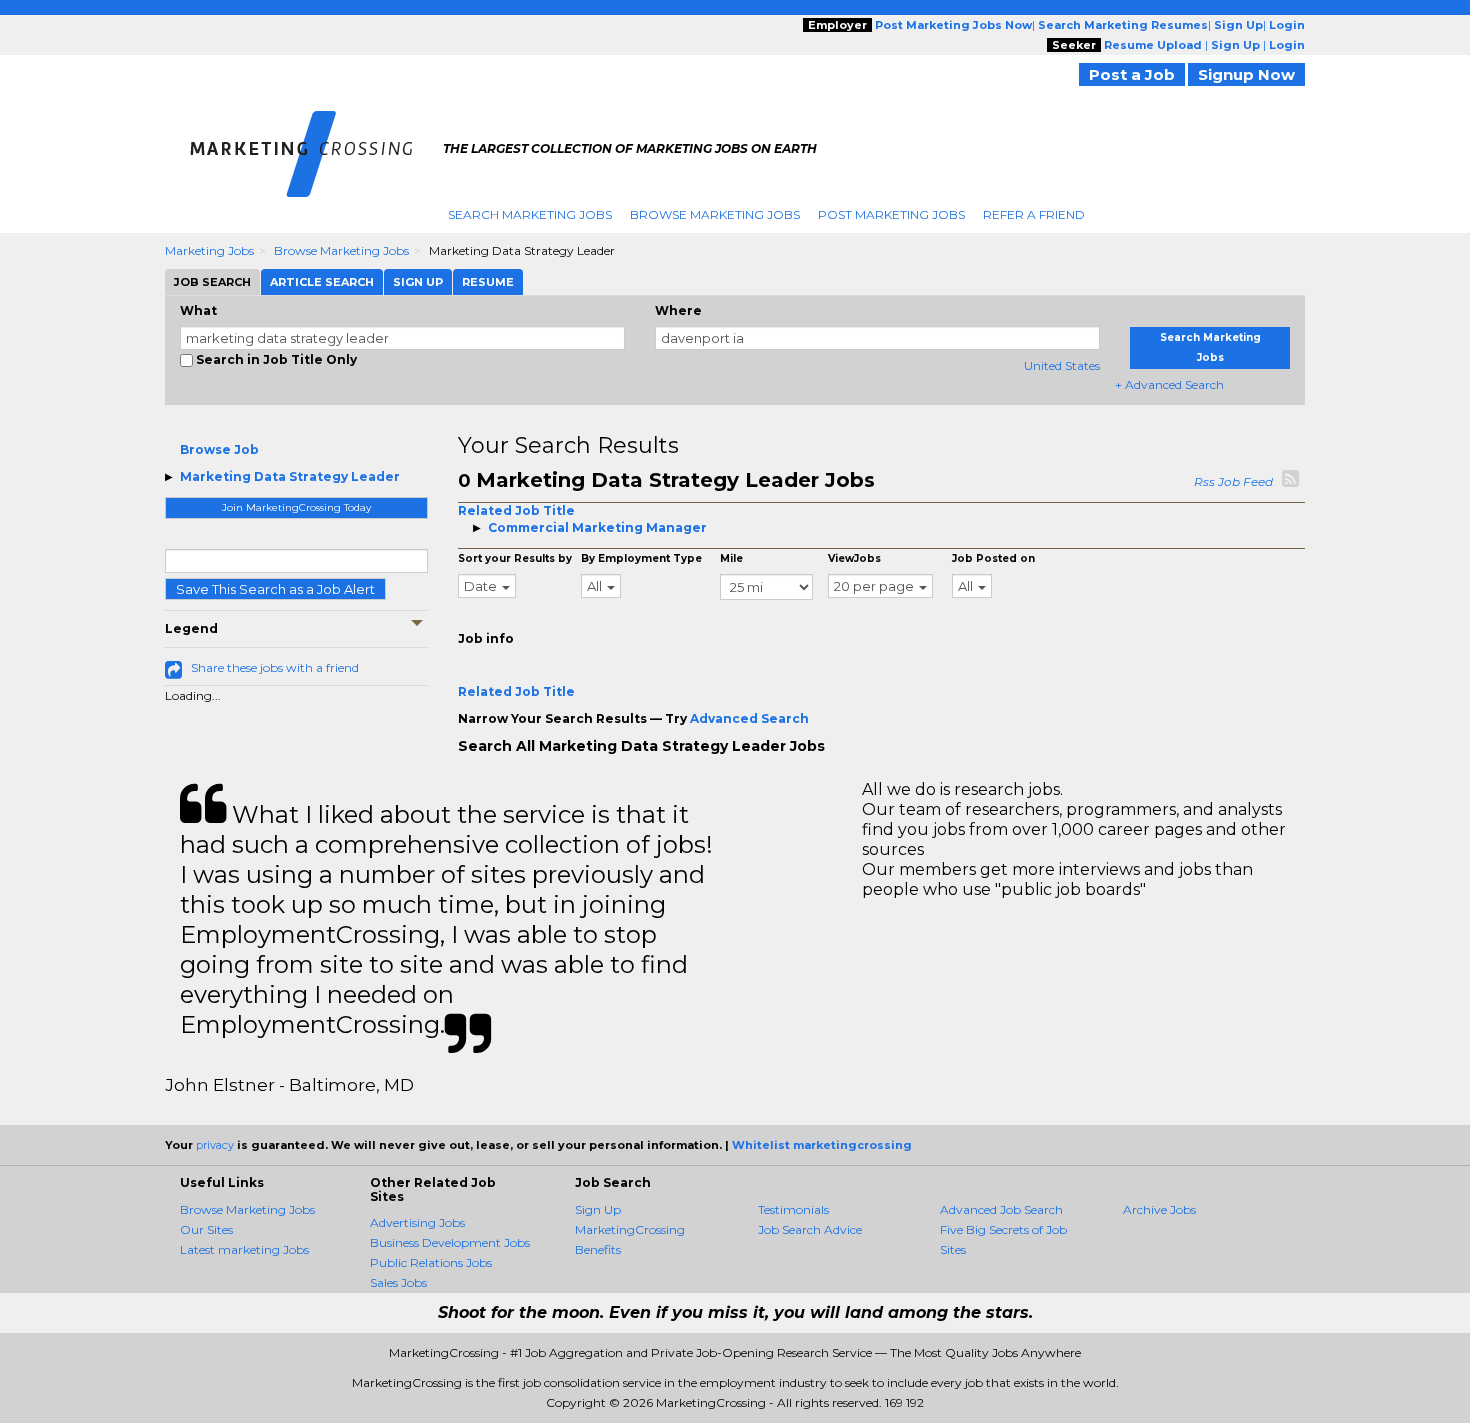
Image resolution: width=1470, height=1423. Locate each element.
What (198, 310)
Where (678, 310)
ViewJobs (854, 558)
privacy (215, 1145)
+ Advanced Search (1169, 384)
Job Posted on (993, 558)
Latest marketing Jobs (244, 1249)
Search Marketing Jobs (530, 214)
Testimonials (793, 1209)
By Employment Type (641, 558)
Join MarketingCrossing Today (296, 507)
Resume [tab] (488, 282)
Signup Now (1246, 74)
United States (1062, 365)
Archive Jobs (1159, 1209)
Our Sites (206, 1229)
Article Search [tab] (322, 282)
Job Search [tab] (212, 282)
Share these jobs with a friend (275, 667)
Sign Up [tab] (418, 282)
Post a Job (1132, 74)
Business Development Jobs (450, 1242)
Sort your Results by (515, 558)
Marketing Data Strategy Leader (290, 476)
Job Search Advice (810, 1229)
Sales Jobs (398, 1282)
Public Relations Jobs (431, 1262)
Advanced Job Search (1001, 1209)
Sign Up (598, 1209)
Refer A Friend (1034, 214)
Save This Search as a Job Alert (275, 589)
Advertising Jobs (417, 1222)
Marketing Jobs (209, 250)
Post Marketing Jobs (891, 214)
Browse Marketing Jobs (715, 214)
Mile (731, 558)
